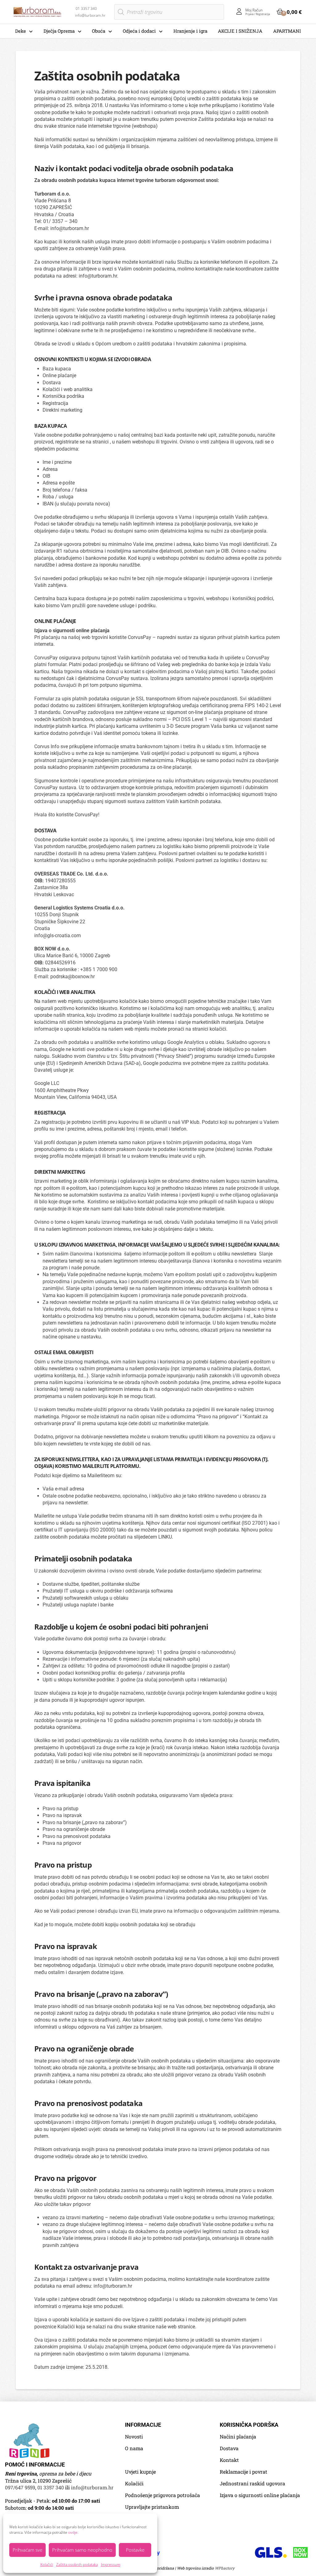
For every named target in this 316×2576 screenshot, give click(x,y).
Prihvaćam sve (27, 2550)
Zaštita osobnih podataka (77, 2564)
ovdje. (73, 2532)
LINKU (165, 1537)
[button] (289, 12)
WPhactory (225, 2568)
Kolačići (47, 2564)
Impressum (111, 2564)
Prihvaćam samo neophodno (82, 2550)
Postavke (135, 2550)
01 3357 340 (51, 2487)
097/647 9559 (20, 2487)
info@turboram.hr (70, 228)
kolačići (218, 1029)
